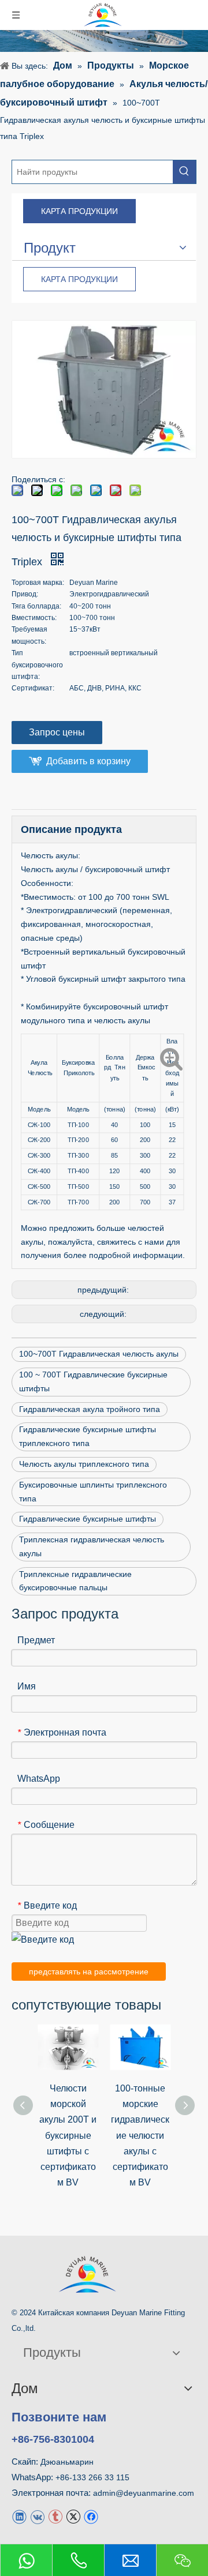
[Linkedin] (19, 2516)
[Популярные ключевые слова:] (184, 172)
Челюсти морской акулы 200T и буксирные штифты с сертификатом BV (68, 2135)
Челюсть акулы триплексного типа (84, 1464)
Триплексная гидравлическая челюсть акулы (92, 1546)
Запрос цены (57, 732)
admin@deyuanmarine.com (144, 2493)
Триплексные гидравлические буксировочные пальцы (75, 1581)
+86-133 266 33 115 (92, 2477)
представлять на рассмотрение (89, 1972)
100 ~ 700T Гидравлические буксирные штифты (93, 1381)
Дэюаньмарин (67, 2462)
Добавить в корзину (88, 761)
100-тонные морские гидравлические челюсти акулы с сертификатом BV (140, 2135)
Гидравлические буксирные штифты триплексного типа (88, 1436)
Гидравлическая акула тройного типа (90, 1409)
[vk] (37, 2516)
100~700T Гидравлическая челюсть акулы (99, 1354)
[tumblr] (55, 2516)
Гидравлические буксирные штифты (88, 1519)
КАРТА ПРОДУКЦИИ (79, 211)
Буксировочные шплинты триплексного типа (93, 1492)
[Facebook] (91, 2516)
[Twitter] (73, 2516)
